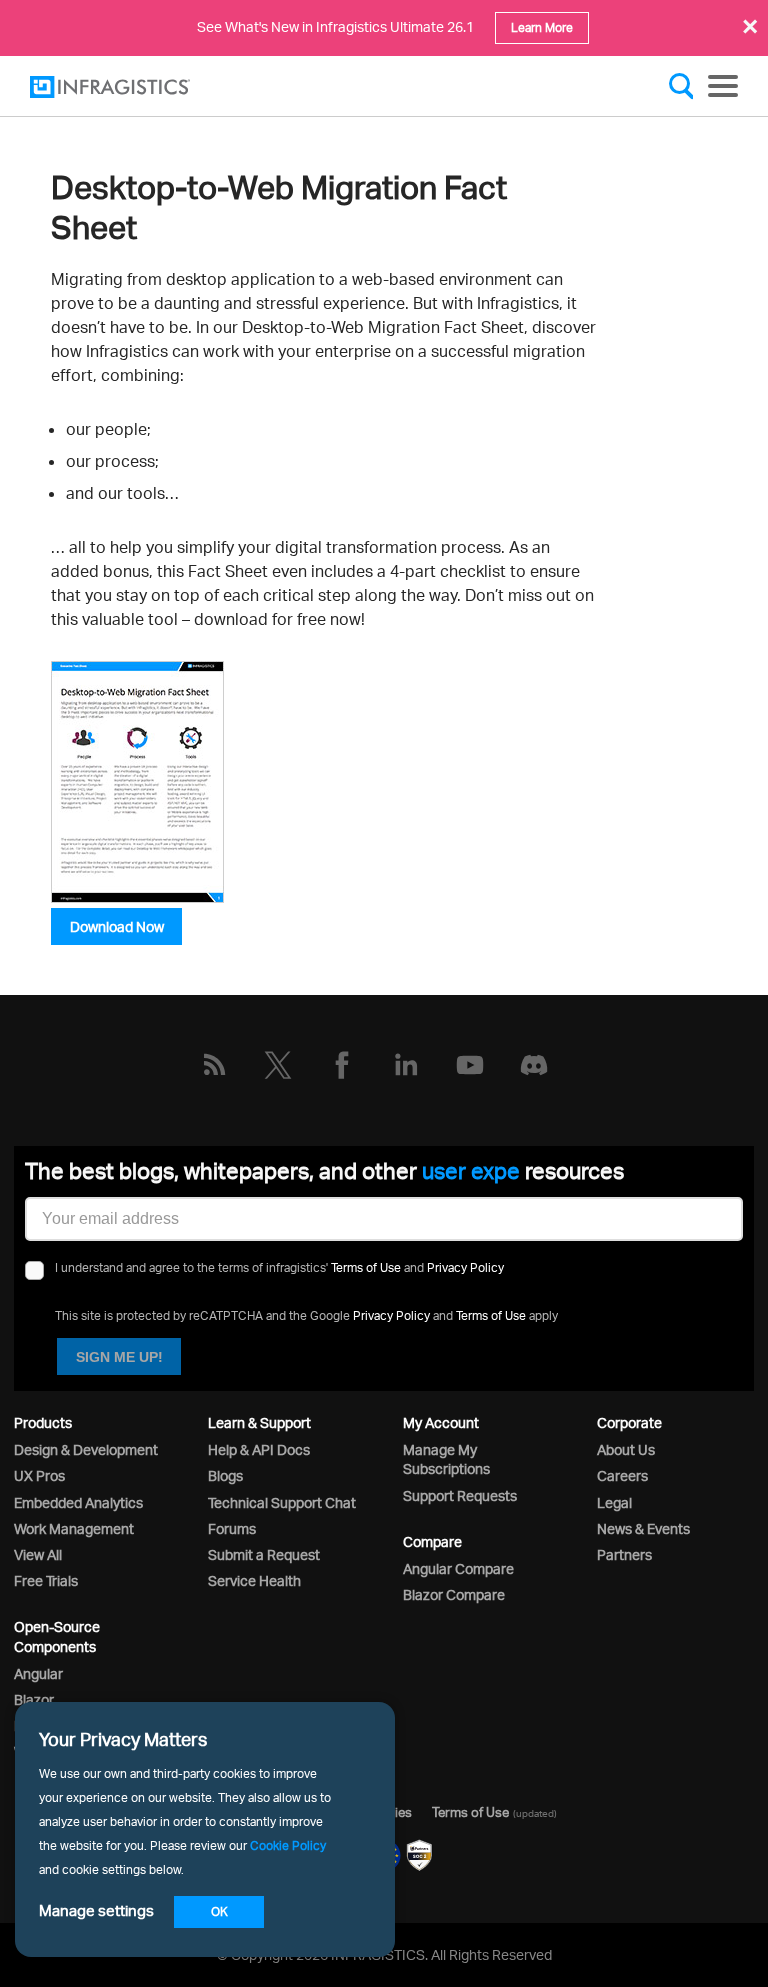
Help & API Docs (259, 1449)
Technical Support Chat (282, 1502)
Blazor (34, 1699)
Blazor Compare (454, 1594)
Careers (622, 1475)
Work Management (74, 1528)
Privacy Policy (465, 1267)
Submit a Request (264, 1554)
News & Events (643, 1528)
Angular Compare (458, 1568)
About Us (626, 1449)
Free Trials (46, 1580)
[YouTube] (470, 1065)
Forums (232, 1528)
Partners (624, 1554)
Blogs (225, 1475)
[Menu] (723, 86)
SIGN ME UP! (119, 1357)
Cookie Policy (288, 1845)
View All (38, 1554)
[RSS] (214, 1065)
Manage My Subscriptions (446, 1459)
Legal (614, 1502)
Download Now (117, 926)
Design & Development (86, 1449)
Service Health (254, 1580)
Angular (38, 1673)
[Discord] (534, 1065)
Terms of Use (366, 1267)
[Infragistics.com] (130, 87)
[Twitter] (278, 1065)
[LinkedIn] (406, 1065)
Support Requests (460, 1495)
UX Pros (39, 1475)
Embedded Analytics (78, 1502)
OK (219, 1911)
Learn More (542, 27)
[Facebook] (342, 1065)
